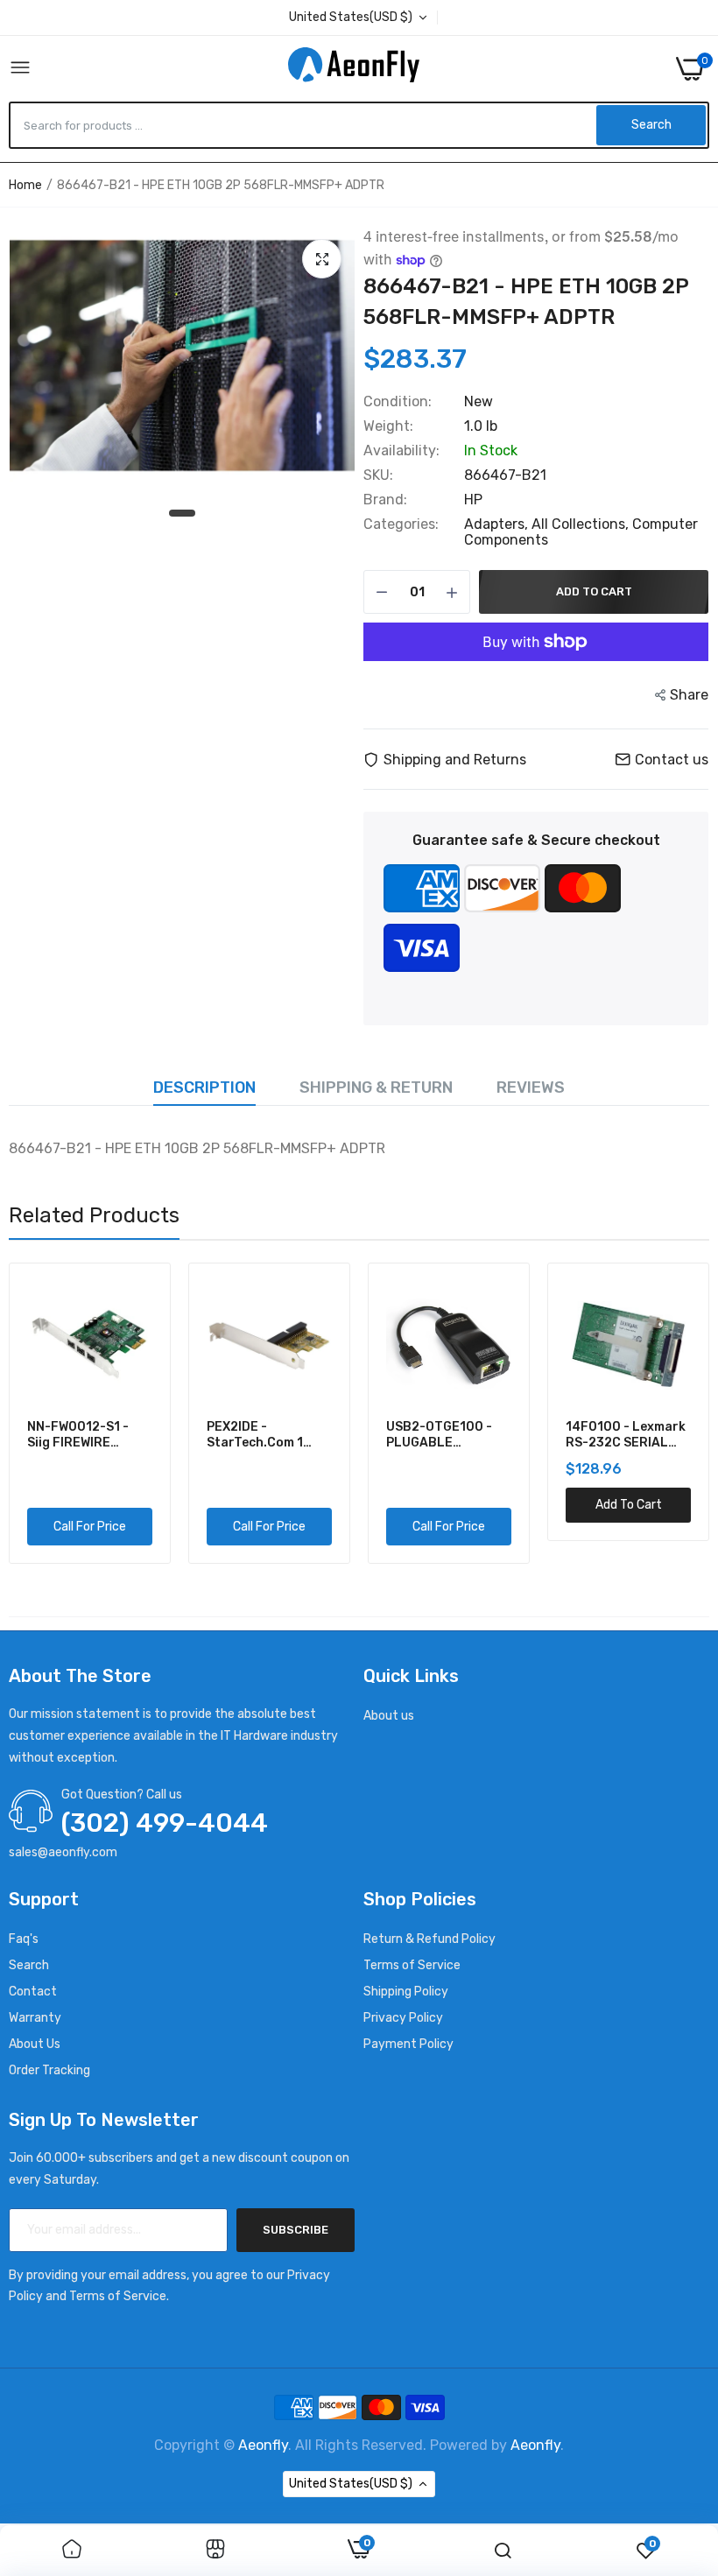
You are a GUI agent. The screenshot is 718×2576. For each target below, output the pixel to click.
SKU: (378, 475)
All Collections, (582, 524)
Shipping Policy (406, 1992)
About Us (35, 2044)
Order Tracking (49, 2070)
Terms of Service (412, 1965)
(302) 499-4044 (165, 1823)
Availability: (401, 451)
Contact (33, 1992)
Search (29, 1965)
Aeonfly (263, 2445)
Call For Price (90, 1527)
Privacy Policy (403, 2018)
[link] (72, 2551)
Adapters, (498, 524)
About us (389, 1716)
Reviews (531, 1087)
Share (689, 695)
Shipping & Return (376, 1087)
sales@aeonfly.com (63, 1852)
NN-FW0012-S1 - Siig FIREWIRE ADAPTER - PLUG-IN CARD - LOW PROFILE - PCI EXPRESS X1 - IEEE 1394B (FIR (88, 1435)
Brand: (385, 500)
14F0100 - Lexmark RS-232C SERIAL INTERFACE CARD (626, 1435)
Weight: (388, 426)
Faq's (24, 1939)
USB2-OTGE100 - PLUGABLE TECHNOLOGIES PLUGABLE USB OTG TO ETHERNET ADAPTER (448, 1435)
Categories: (401, 524)
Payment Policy (408, 2044)
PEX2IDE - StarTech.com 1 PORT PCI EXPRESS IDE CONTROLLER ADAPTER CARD (264, 1435)
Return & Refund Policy (429, 1939)
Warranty (35, 2018)
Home (25, 185)
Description (204, 1087)
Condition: (398, 402)
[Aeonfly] (354, 68)
